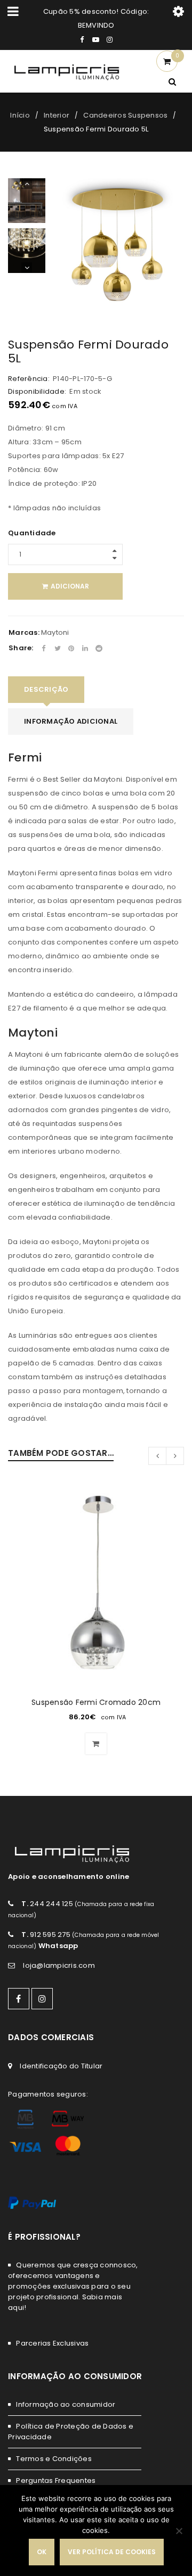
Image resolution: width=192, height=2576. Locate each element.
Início (20, 115)
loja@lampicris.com (59, 1965)
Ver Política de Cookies (112, 2552)
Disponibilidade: (37, 392)
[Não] (179, 2531)
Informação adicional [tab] (71, 721)
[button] (96, 1744)
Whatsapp (58, 1946)
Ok (42, 2552)
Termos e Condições (54, 2459)
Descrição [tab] (46, 689)
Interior (57, 115)
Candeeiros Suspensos (125, 115)
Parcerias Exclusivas (52, 2343)
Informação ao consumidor (66, 2404)
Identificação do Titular (61, 2066)
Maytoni (55, 632)
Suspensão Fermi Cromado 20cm (96, 1702)
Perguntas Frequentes (56, 2480)
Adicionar (70, 586)
